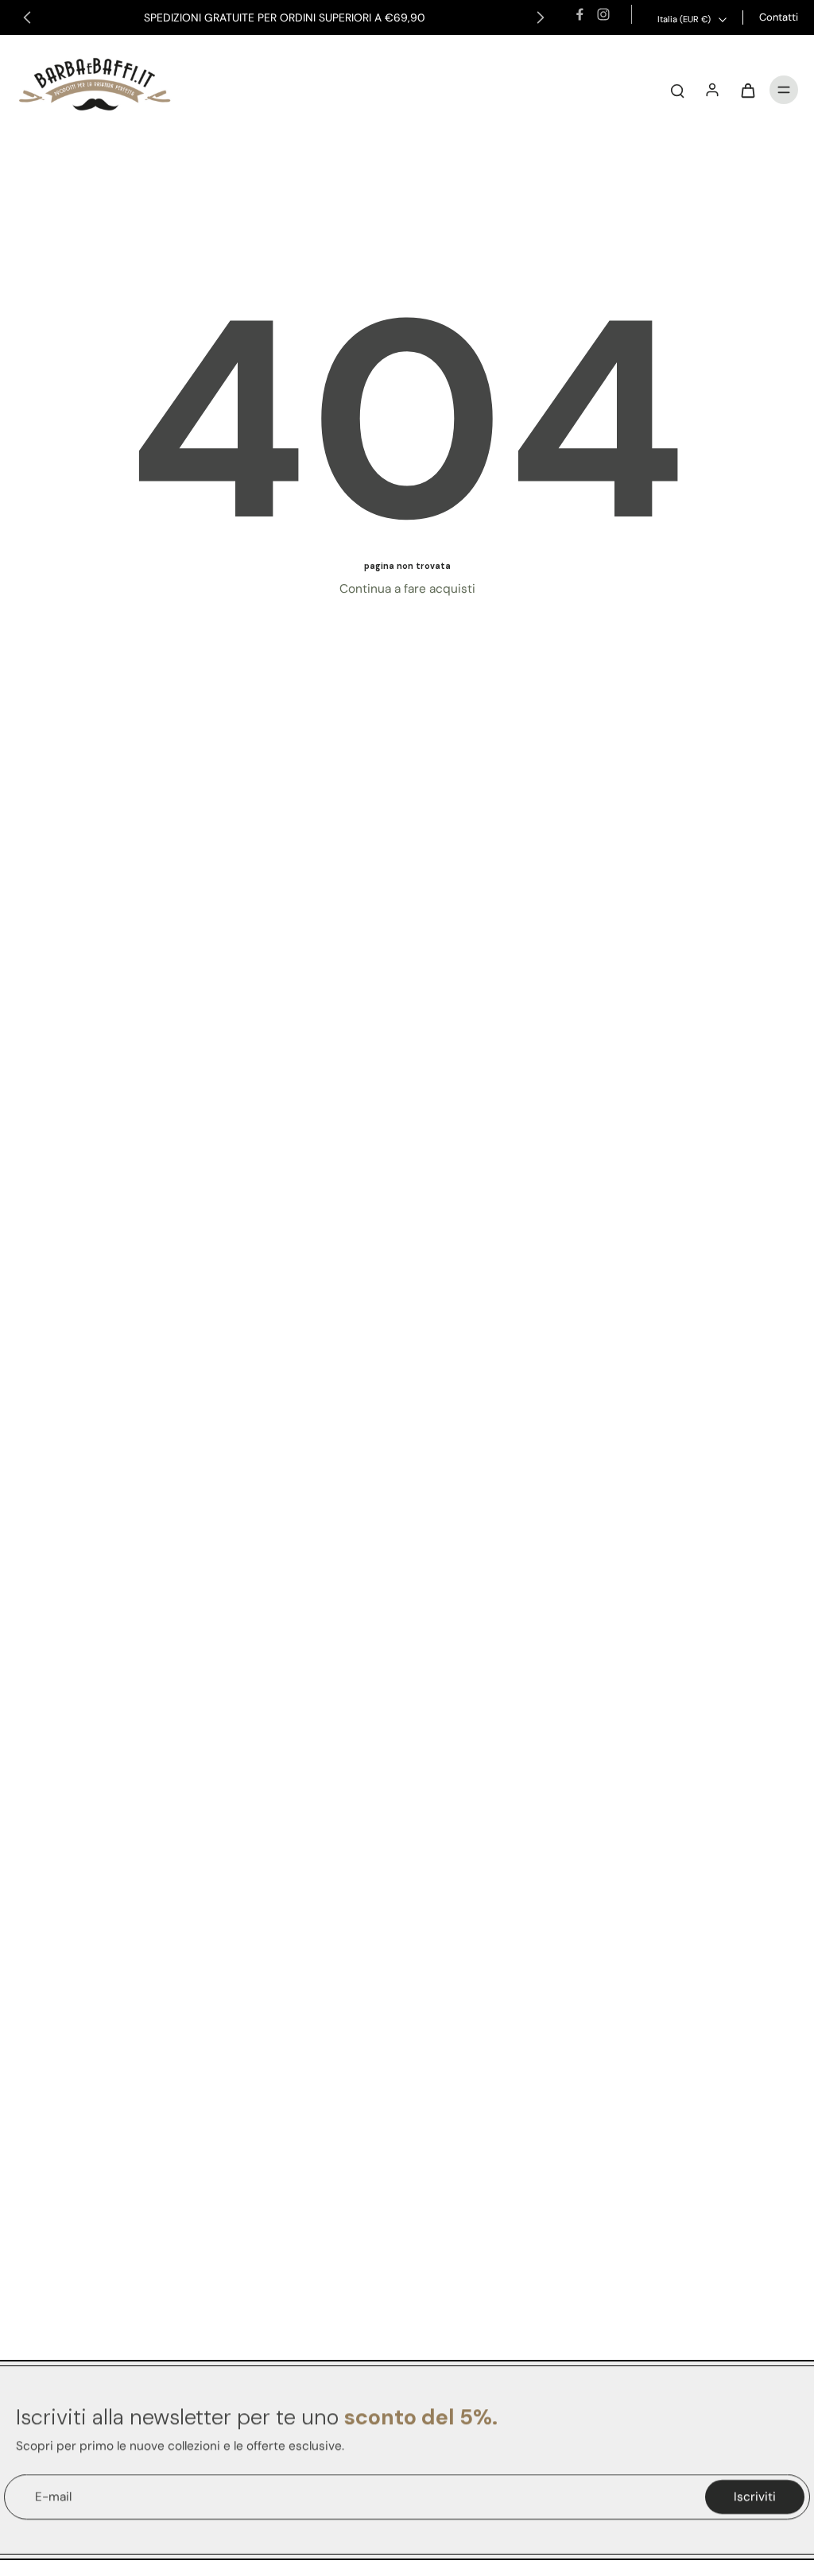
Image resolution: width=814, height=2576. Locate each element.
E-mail (53, 2497)
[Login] (712, 90)
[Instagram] (603, 14)
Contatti (779, 17)
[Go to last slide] (27, 17)
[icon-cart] (747, 90)
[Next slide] (541, 17)
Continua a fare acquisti (407, 589)
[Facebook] (579, 14)
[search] (677, 90)
